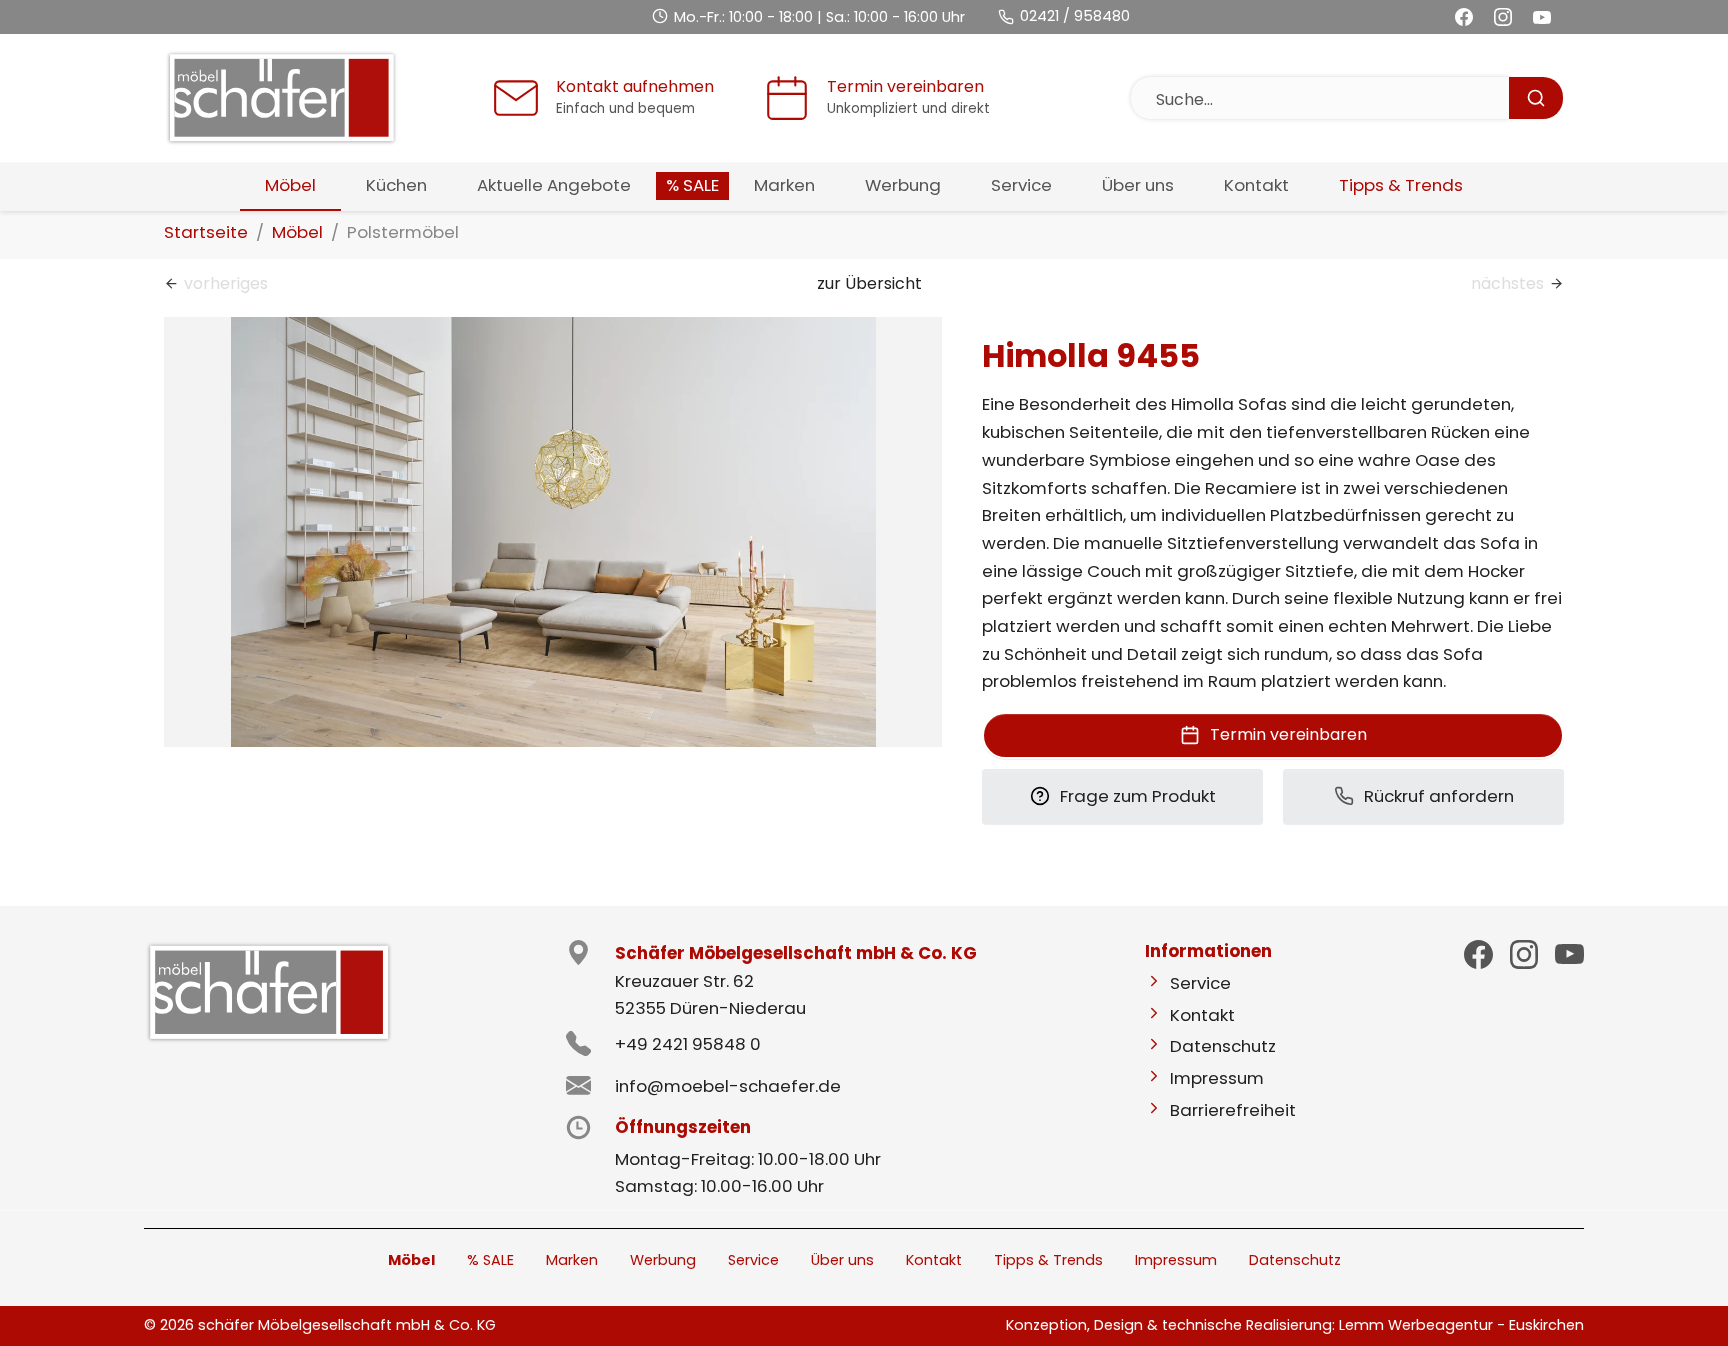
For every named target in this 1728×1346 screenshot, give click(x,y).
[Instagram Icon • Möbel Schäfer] (1524, 954)
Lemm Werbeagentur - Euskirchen (1461, 1325)
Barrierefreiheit (1233, 1110)
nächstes (1507, 283)
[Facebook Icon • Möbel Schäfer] (1478, 954)
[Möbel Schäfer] (281, 98)
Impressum (1217, 1078)
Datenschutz (1223, 1046)
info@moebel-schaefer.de (728, 1086)
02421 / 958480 (1075, 16)
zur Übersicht (869, 283)
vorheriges (226, 283)
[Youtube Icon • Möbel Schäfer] (1569, 954)
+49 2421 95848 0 (688, 1044)
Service (1200, 983)
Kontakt (1202, 1015)
